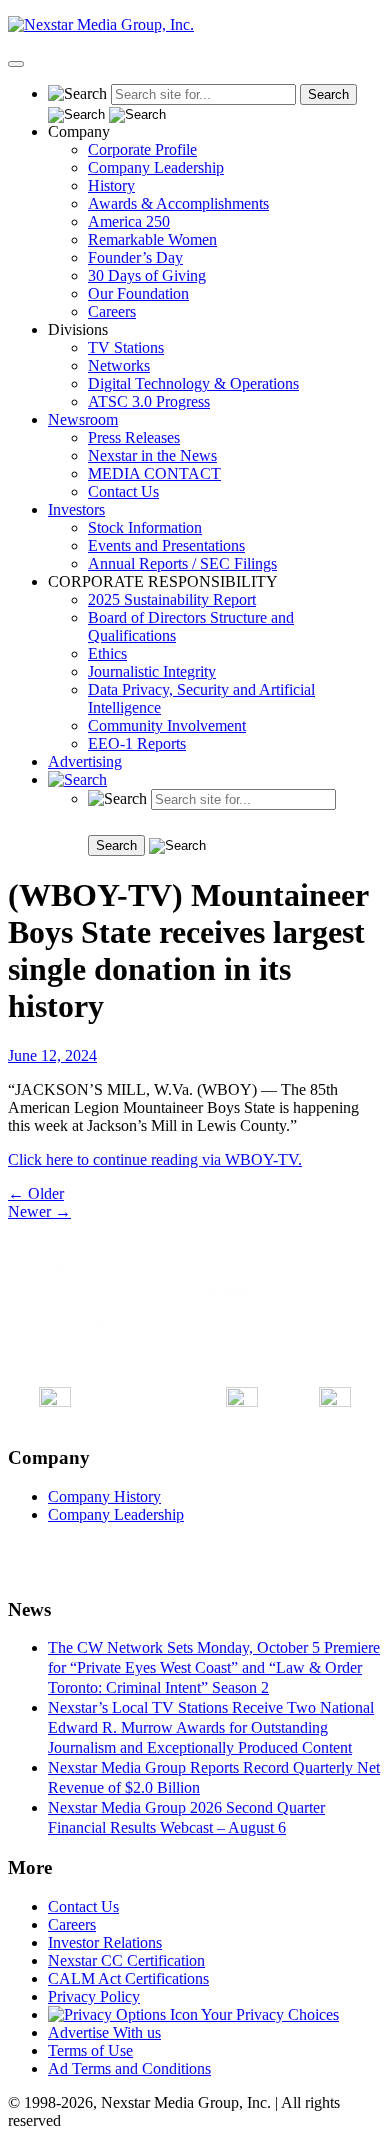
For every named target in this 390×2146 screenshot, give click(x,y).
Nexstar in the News (152, 455)
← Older (36, 1193)
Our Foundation (138, 293)
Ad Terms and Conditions (129, 2068)
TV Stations (126, 347)
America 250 (129, 221)
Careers (112, 311)
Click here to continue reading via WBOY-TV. (155, 1159)
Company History (104, 1496)
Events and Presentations (166, 545)
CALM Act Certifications (128, 1978)
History (111, 185)
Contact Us (123, 491)
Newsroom (83, 419)
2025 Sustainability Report (172, 599)
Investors (76, 509)
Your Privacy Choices (268, 2014)
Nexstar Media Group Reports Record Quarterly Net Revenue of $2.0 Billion (214, 1777)
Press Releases (134, 437)
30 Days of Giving (147, 275)
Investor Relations (105, 1942)
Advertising (85, 761)
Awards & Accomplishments (178, 203)
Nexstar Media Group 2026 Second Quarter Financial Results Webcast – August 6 (186, 1817)
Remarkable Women (152, 239)
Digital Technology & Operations (193, 383)
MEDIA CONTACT (154, 473)
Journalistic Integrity (152, 671)
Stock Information (145, 527)
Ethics (107, 653)
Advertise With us (104, 2032)
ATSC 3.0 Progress (149, 401)
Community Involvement (167, 725)
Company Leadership (156, 167)
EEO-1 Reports (137, 743)
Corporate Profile (142, 149)
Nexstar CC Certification (126, 1960)
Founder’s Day (135, 257)
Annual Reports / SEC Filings (182, 563)
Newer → (39, 1211)
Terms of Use (90, 2050)
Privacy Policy (94, 1996)
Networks (119, 365)
